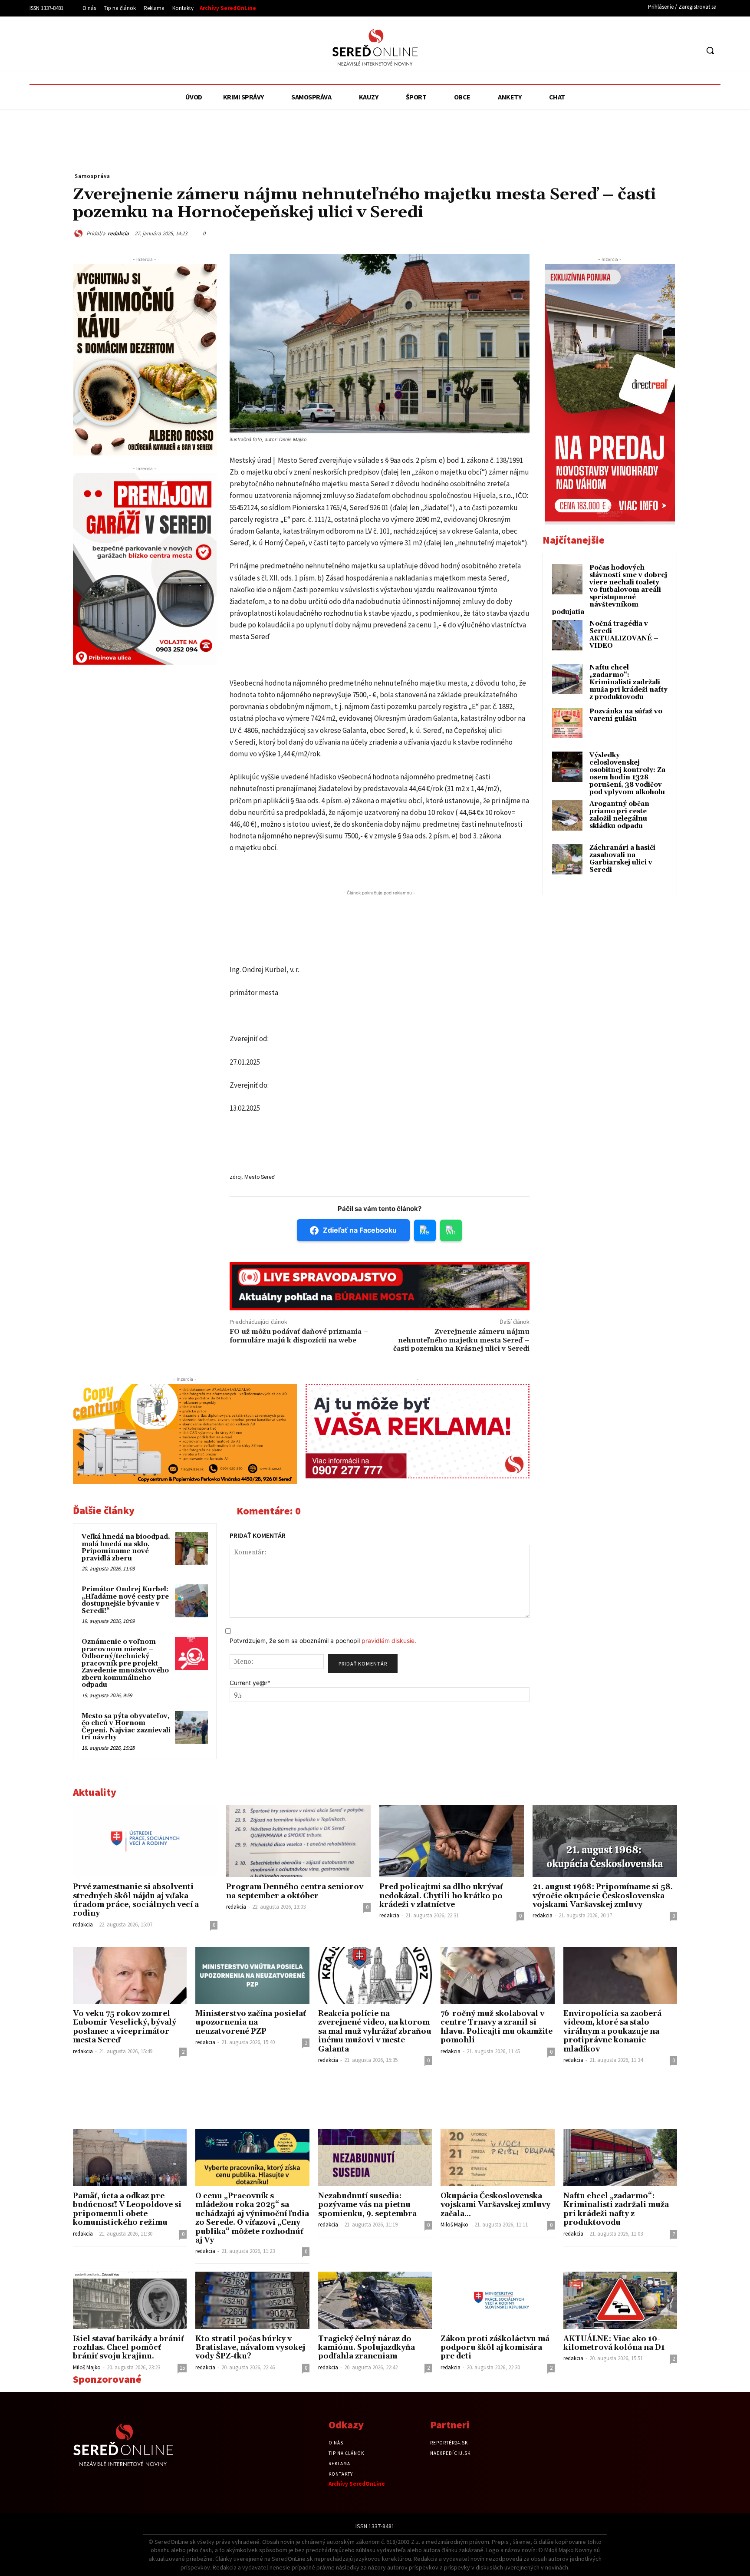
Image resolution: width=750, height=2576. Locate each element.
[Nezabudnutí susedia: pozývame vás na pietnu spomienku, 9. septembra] (375, 2158)
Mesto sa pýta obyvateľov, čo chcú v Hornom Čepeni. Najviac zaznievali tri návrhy (126, 1727)
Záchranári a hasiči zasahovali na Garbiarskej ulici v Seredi (622, 859)
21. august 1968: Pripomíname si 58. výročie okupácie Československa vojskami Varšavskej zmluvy (603, 1896)
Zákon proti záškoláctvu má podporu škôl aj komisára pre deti (495, 2348)
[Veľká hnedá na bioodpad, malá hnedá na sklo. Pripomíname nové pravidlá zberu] (191, 1548)
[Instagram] (676, 51)
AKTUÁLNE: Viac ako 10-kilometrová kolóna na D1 (614, 2343)
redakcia (118, 233)
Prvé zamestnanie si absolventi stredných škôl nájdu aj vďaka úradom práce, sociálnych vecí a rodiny (136, 1900)
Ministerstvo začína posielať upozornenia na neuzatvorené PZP (251, 2023)
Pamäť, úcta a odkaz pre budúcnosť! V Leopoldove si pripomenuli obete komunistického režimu (127, 2209)
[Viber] (648, 232)
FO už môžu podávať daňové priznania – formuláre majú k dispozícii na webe (299, 1336)
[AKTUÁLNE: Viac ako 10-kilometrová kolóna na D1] (620, 2300)
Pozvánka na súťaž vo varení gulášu (626, 715)
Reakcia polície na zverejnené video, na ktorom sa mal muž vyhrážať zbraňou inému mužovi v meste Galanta (375, 2032)
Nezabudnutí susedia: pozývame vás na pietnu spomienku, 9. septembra (367, 2205)
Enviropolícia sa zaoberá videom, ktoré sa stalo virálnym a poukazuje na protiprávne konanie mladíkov (612, 2032)
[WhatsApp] (588, 232)
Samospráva (92, 176)
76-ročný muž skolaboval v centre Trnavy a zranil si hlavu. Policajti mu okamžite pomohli (497, 2027)
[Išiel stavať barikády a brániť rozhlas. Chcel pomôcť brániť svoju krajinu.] (130, 2300)
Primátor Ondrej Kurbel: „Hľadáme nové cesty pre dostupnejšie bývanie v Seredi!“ (125, 1600)
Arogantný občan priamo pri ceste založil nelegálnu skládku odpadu (619, 815)
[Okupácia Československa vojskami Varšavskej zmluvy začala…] (497, 2158)
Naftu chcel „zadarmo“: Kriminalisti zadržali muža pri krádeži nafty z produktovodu (628, 682)
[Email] (608, 232)
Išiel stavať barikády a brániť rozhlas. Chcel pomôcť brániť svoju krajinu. (128, 2348)
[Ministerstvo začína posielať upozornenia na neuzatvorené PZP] (252, 1975)
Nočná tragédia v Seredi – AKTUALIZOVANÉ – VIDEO (624, 635)
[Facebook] (659, 51)
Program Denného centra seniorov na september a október (295, 1891)
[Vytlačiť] (628, 232)
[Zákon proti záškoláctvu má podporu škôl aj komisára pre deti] (497, 2300)
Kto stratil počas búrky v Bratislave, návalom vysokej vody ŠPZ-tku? (250, 2348)
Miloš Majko (454, 2225)
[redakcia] (80, 233)
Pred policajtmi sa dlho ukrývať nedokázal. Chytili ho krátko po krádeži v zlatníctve (441, 1896)
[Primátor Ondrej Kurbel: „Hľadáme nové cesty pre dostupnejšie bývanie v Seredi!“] (191, 1601)
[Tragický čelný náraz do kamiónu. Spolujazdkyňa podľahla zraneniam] (375, 2300)
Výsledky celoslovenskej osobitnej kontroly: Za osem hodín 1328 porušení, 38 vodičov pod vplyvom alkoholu (627, 774)
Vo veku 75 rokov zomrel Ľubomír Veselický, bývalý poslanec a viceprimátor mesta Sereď (125, 2027)
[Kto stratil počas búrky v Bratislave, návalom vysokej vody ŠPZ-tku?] (252, 2300)
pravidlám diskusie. (389, 1641)
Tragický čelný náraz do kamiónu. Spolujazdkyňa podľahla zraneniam (367, 2348)
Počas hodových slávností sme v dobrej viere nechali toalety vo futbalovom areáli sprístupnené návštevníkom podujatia (610, 590)
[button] (710, 50)
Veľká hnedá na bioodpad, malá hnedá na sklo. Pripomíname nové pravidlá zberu (126, 1548)
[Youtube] (692, 51)
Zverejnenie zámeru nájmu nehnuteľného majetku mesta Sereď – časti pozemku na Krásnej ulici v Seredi (461, 1340)
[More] (668, 232)
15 (182, 2368)
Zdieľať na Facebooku (360, 1230)
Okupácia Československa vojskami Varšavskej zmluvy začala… (495, 2205)
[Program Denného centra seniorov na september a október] (298, 1841)
